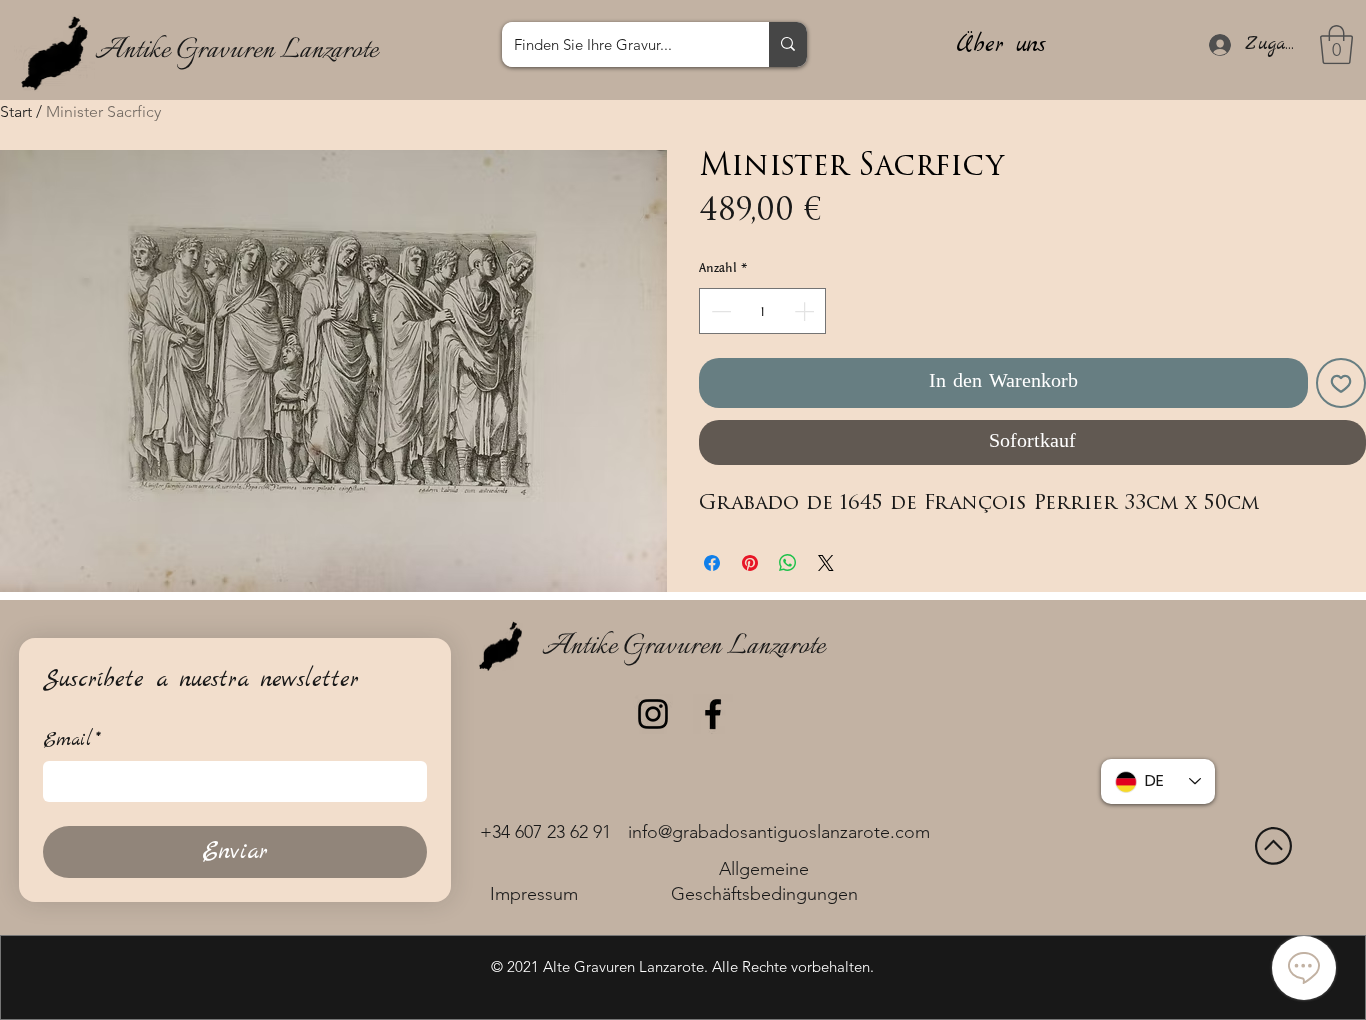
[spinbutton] (762, 311)
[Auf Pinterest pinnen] (750, 563)
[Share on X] (826, 563)
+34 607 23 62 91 (545, 832)
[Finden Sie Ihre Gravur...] (788, 44)
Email (72, 740)
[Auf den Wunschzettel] (1341, 383)
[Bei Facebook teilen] (712, 563)
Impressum (534, 894)
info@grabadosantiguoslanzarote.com (779, 832)
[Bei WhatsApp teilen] (788, 563)
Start (16, 111)
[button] (1336, 44)
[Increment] (806, 311)
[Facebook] (713, 714)
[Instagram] (653, 714)
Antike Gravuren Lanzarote (236, 50)
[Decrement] (719, 311)
